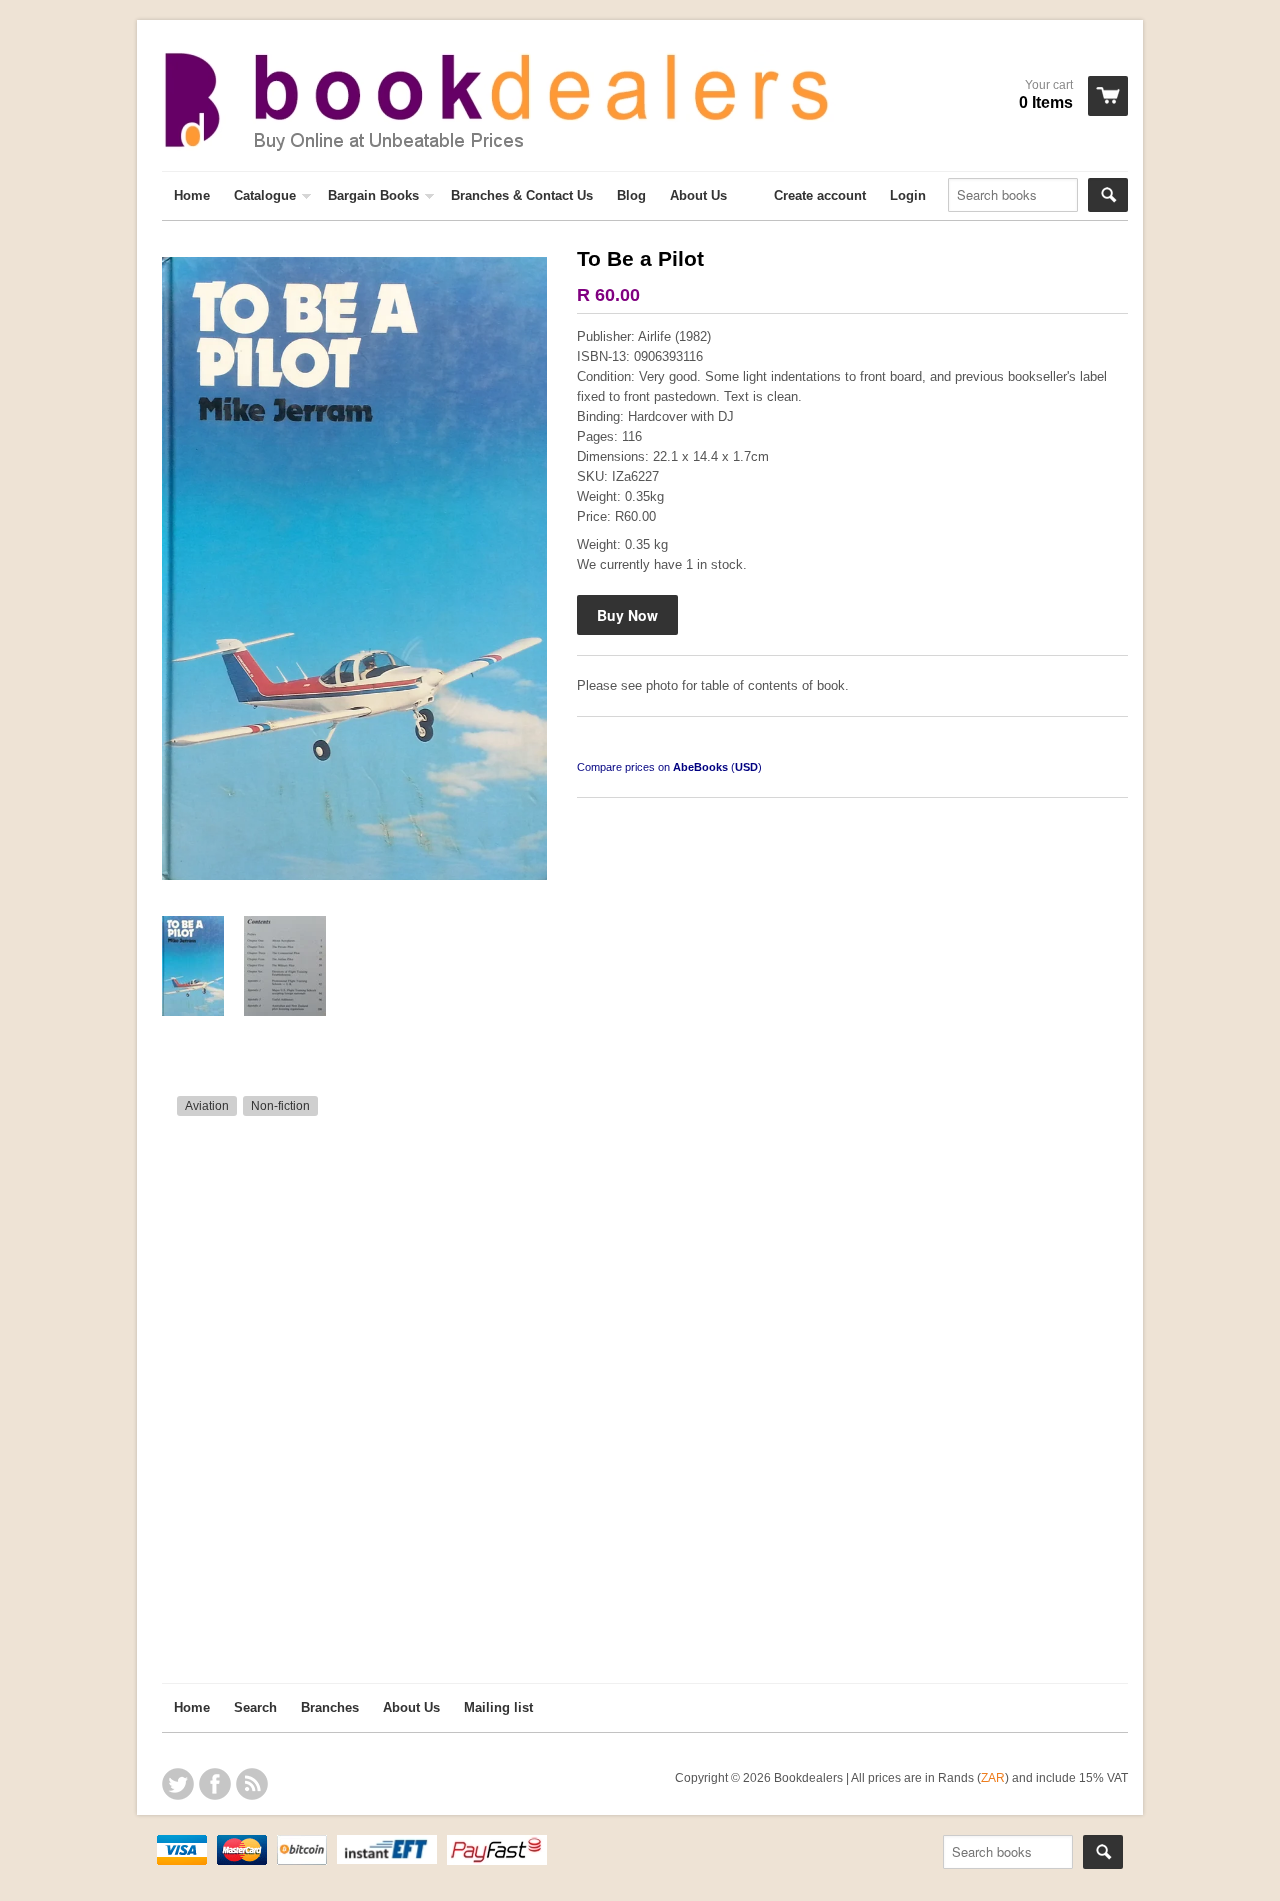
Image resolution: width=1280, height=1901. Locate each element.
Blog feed (252, 1784)
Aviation (207, 1106)
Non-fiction (280, 1106)
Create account (820, 195)
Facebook (215, 1784)
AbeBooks (700, 767)
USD (746, 767)
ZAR (993, 1777)
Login (908, 195)
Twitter (178, 1784)
